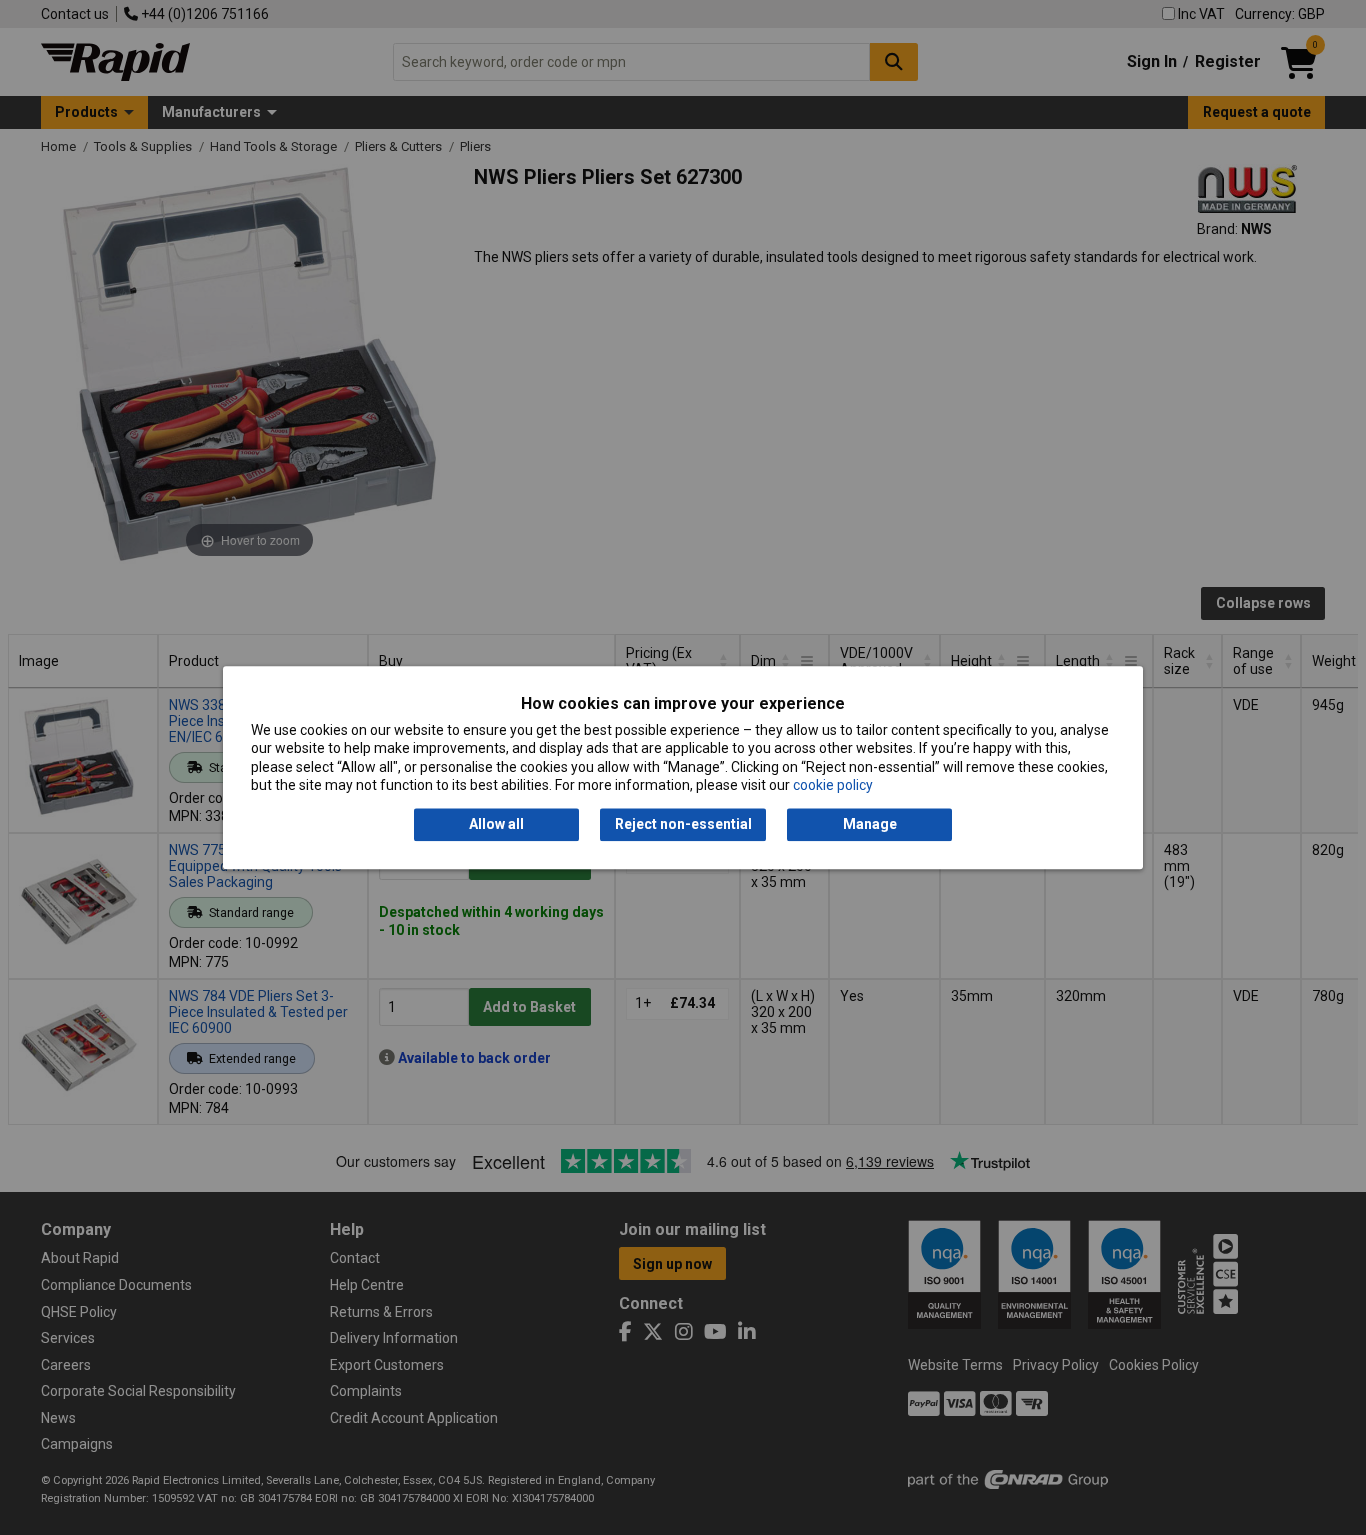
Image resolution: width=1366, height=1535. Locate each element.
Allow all (496, 825)
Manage (870, 825)
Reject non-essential (683, 825)
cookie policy (833, 785)
